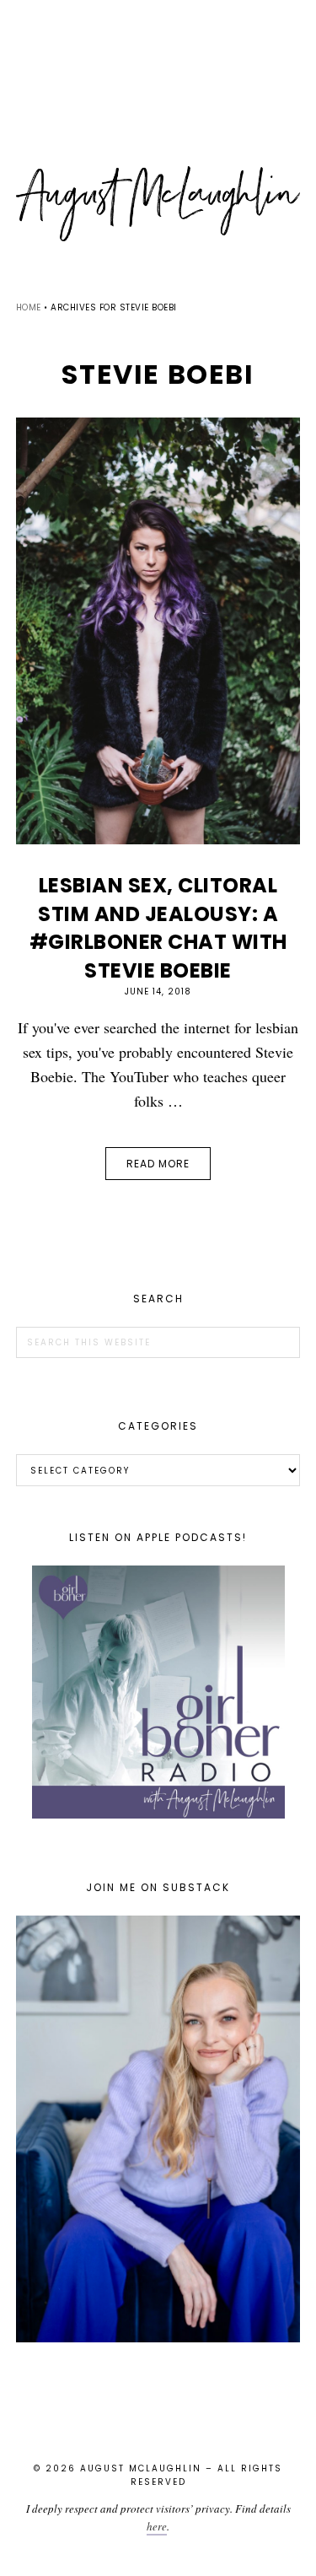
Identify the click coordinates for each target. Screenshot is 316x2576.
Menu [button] (158, 35)
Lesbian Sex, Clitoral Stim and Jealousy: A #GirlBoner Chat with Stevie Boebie (158, 928)
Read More (158, 1164)
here (157, 2526)
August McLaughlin (158, 204)
